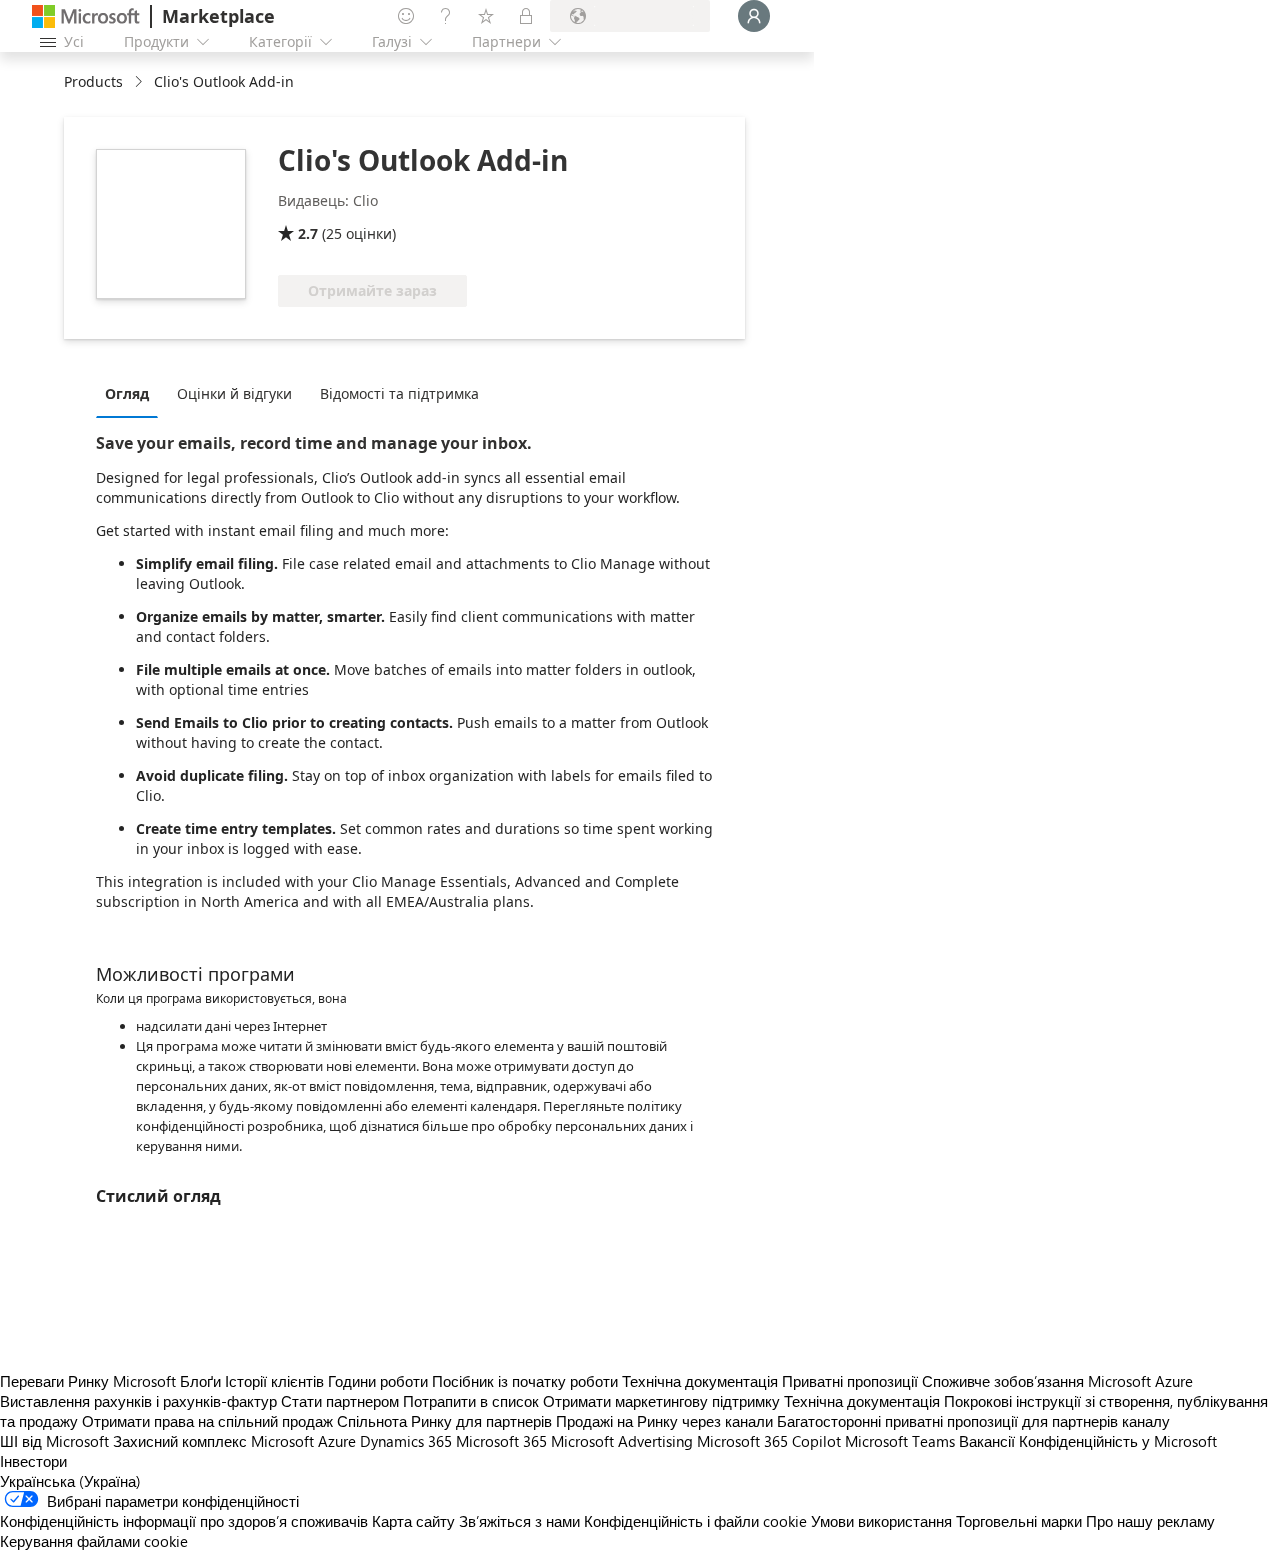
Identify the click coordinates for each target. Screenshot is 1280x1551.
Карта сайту (413, 1521)
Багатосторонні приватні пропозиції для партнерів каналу (973, 1421)
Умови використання (881, 1521)
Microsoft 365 (501, 1441)
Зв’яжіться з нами (519, 1521)
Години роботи (378, 1381)
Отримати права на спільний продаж (207, 1421)
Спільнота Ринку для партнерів (444, 1421)
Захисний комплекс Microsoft (213, 1441)
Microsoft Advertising (622, 1441)
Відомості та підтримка (399, 393)
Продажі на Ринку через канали (664, 1421)
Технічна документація (700, 1381)
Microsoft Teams (900, 1441)
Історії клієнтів (274, 1381)
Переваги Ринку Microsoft (88, 1381)
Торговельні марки (1019, 1521)
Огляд (127, 393)
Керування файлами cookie (94, 1541)
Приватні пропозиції (850, 1381)
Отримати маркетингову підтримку (661, 1401)
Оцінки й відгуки (234, 393)
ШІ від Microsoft (54, 1441)
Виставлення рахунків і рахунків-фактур (138, 1401)
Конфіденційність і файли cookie (695, 1521)
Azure (337, 1441)
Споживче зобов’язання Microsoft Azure (1057, 1381)
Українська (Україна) (70, 1481)
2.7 (308, 233)
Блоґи (200, 1381)
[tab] (132, 393)
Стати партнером (340, 1401)
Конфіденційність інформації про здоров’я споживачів (184, 1521)
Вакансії (987, 1441)
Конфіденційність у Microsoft (1118, 1441)
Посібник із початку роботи (525, 1381)
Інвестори (33, 1461)
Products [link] (93, 81)
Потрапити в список (471, 1401)
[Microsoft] (86, 16)
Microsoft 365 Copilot (769, 1441)
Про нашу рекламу (1150, 1521)
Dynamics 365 (406, 1441)
